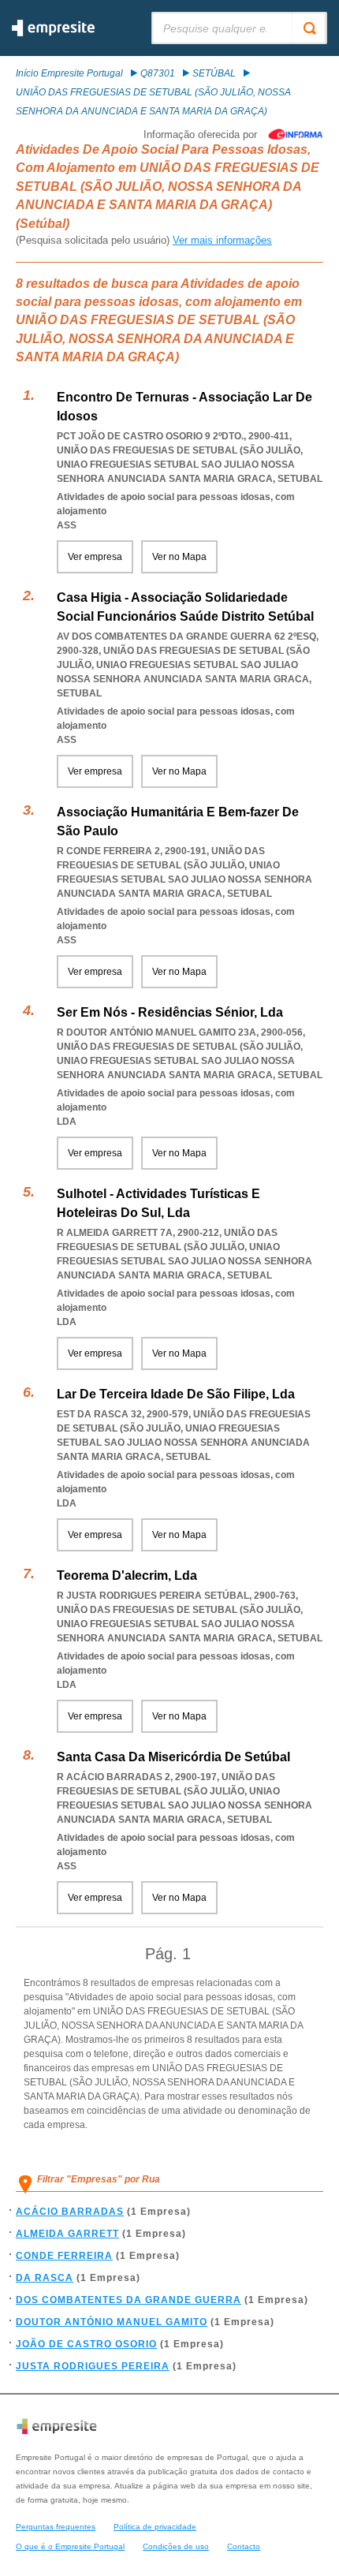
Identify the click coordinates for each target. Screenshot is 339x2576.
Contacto (244, 2546)
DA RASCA (45, 2278)
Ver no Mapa (179, 557)
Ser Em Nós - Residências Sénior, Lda (170, 1012)
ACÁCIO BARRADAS (70, 2212)
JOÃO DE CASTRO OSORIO (86, 2344)
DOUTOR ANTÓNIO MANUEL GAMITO (112, 2322)
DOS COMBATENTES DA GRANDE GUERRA (129, 2300)
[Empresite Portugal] (53, 33)
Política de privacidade (155, 2527)
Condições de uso (176, 2546)
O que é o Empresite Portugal (70, 2546)
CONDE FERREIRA (64, 2256)
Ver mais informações (222, 240)
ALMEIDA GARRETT (67, 2234)
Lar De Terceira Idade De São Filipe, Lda (176, 1394)
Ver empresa (95, 557)
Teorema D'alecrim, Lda (127, 1575)
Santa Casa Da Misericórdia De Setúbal (173, 1757)
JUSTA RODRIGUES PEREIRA (93, 2366)
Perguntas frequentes (56, 2527)
